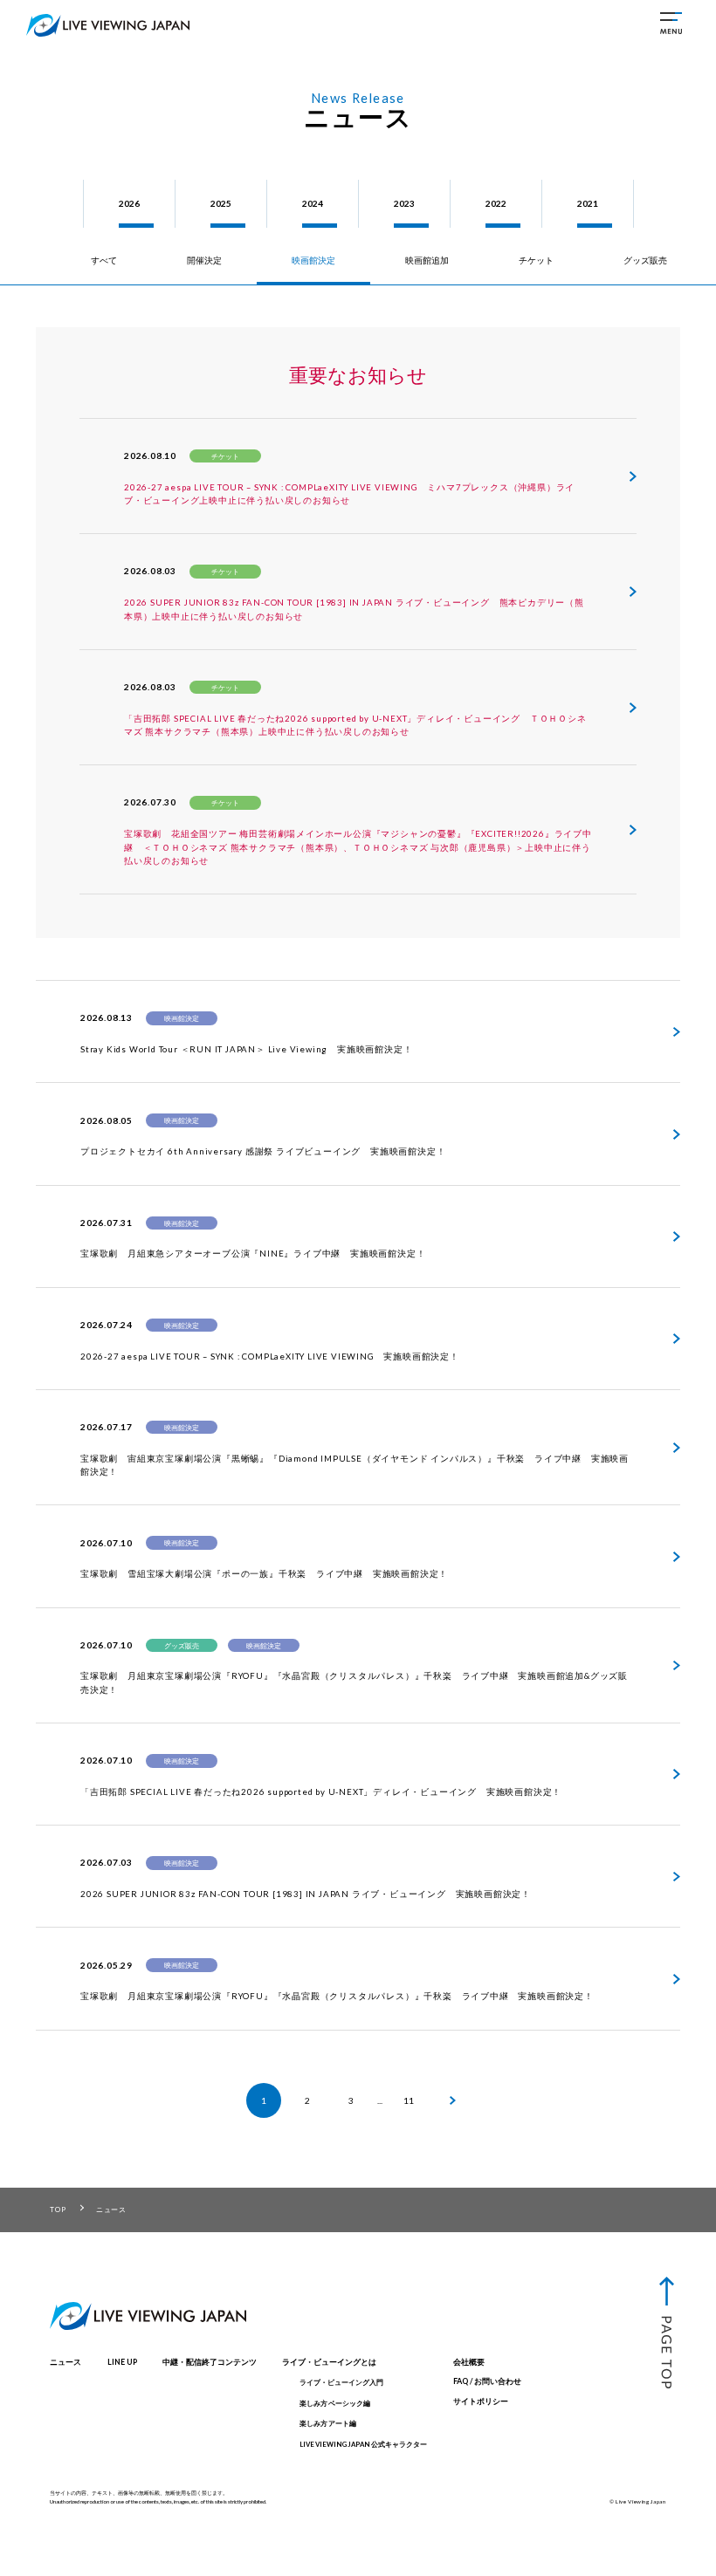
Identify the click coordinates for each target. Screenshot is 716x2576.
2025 (221, 203)
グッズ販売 (645, 260)
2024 (313, 203)
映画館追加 (427, 260)
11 (409, 2100)
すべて (104, 260)
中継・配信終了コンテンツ (210, 2362)
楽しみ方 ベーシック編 (335, 2403)
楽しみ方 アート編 (328, 2423)
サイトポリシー (481, 2401)
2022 (496, 203)
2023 (404, 203)
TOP (58, 2209)
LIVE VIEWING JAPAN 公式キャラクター (363, 2444)
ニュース (65, 2362)
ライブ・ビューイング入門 (341, 2382)
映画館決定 (313, 260)
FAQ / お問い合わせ (487, 2381)
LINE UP (122, 2362)
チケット (536, 260)
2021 (588, 203)
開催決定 (204, 260)
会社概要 (469, 2362)
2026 (129, 203)
